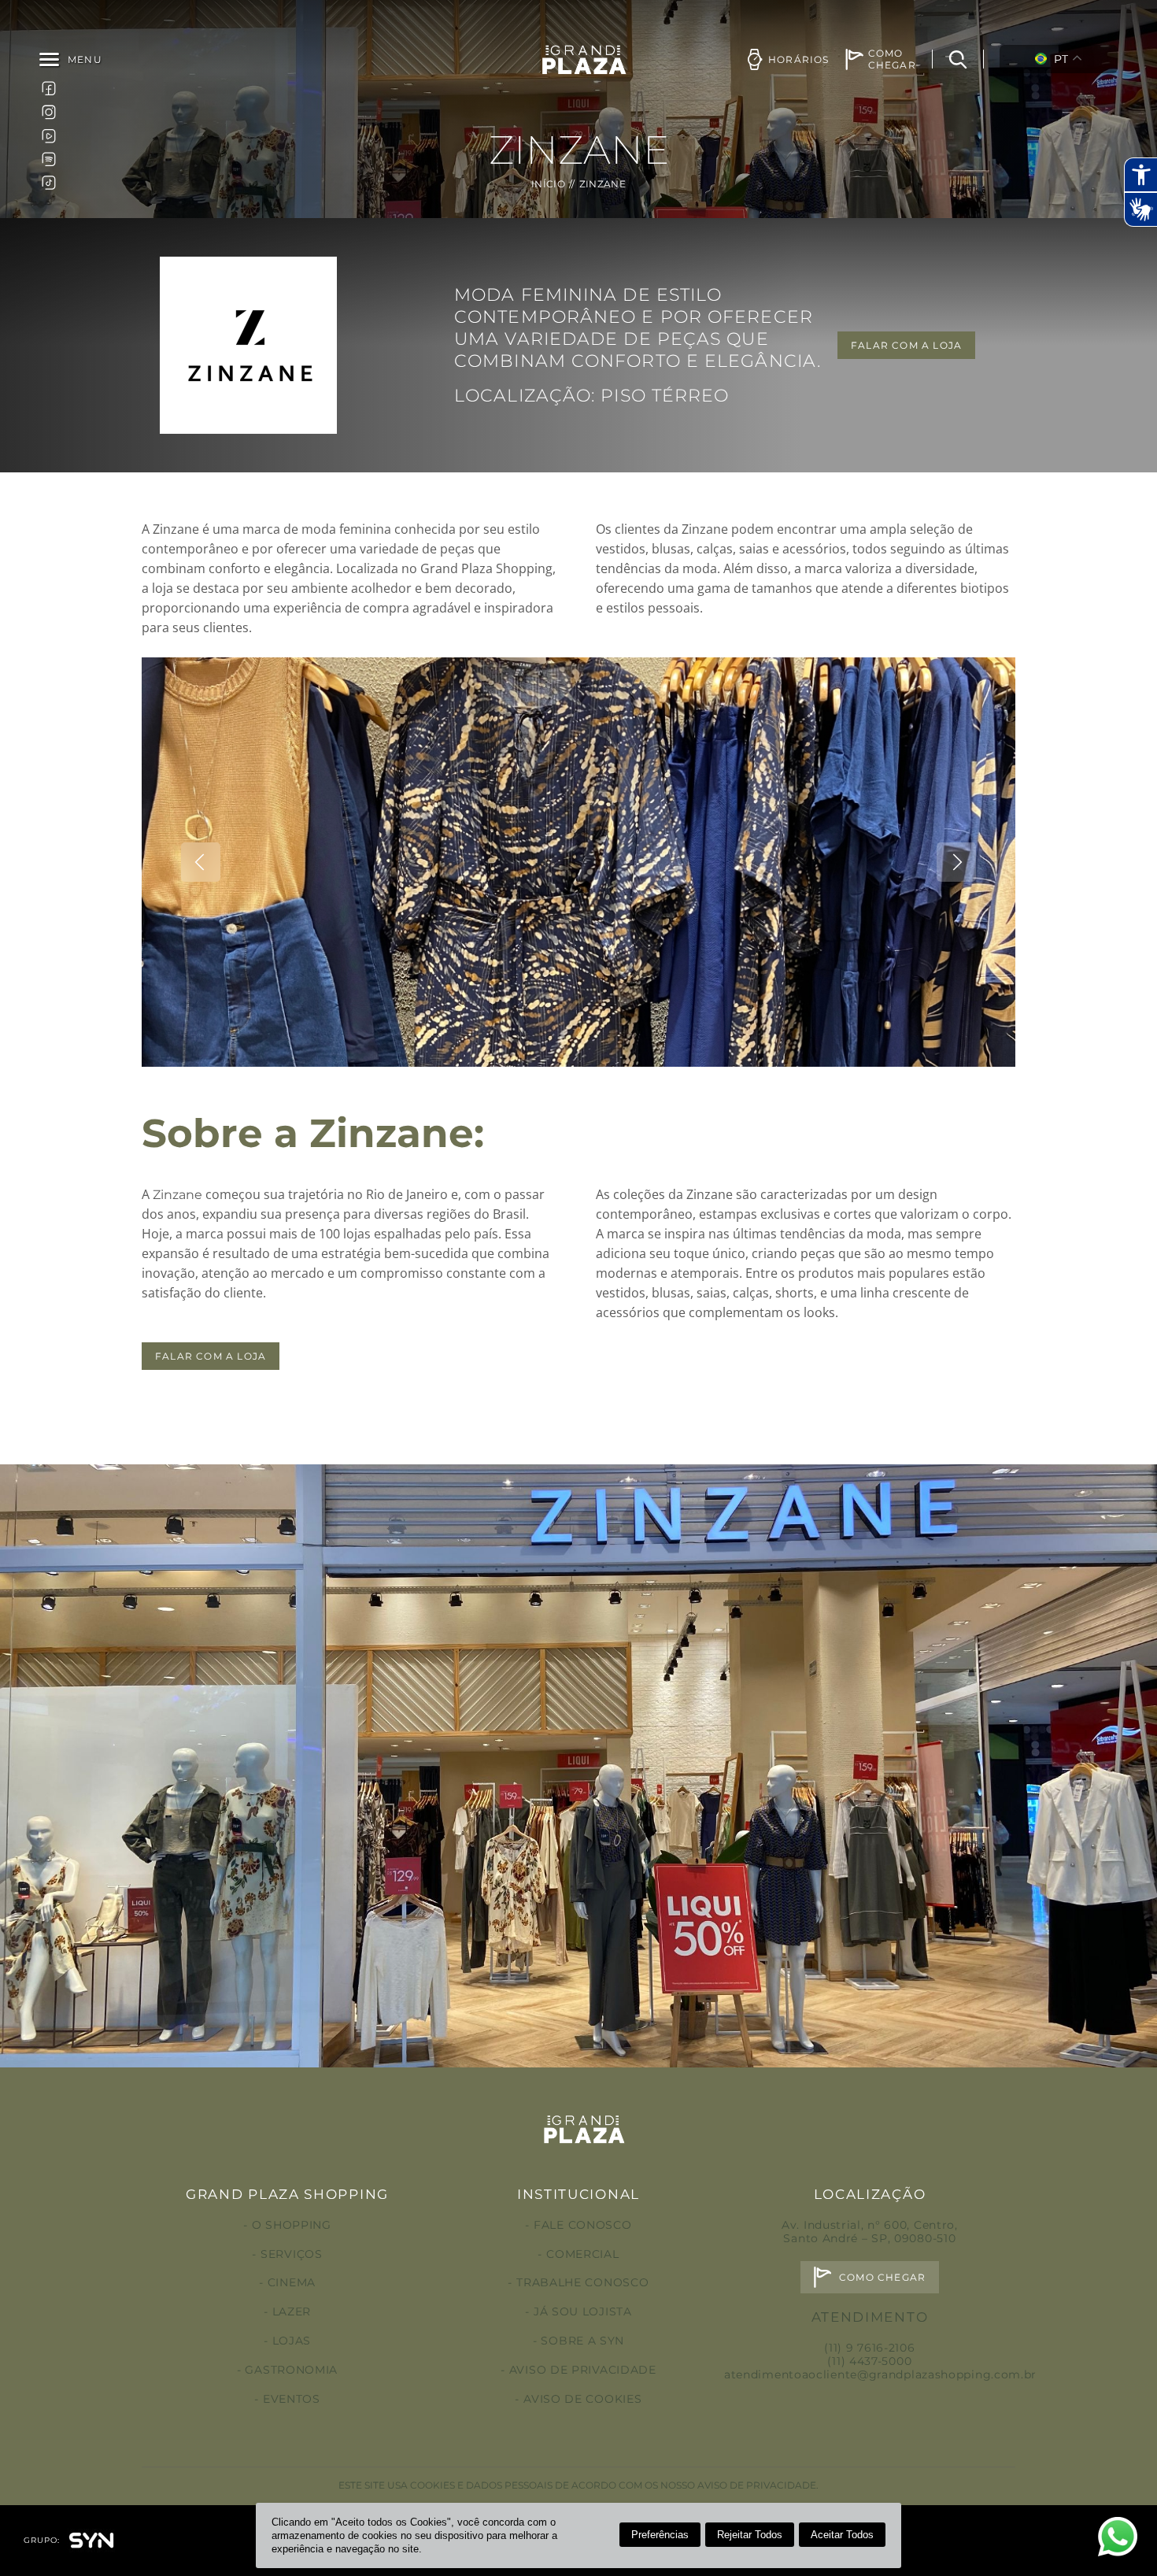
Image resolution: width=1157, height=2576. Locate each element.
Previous (201, 862)
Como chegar (882, 2277)
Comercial (582, 2254)
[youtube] (49, 135)
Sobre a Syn (582, 2341)
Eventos (292, 2399)
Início (548, 184)
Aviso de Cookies (582, 2399)
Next (956, 862)
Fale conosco (582, 2225)
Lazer (292, 2311)
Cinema (292, 2282)
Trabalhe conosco (582, 2282)
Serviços (291, 2254)
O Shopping (292, 2225)
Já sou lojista (583, 2311)
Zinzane (177, 1195)
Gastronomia (291, 2370)
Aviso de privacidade (583, 2370)
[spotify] (49, 159)
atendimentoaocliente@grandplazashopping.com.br (880, 2374)
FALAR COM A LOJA (906, 345)
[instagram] (49, 112)
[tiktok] (49, 183)
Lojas (292, 2341)
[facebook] (49, 88)
